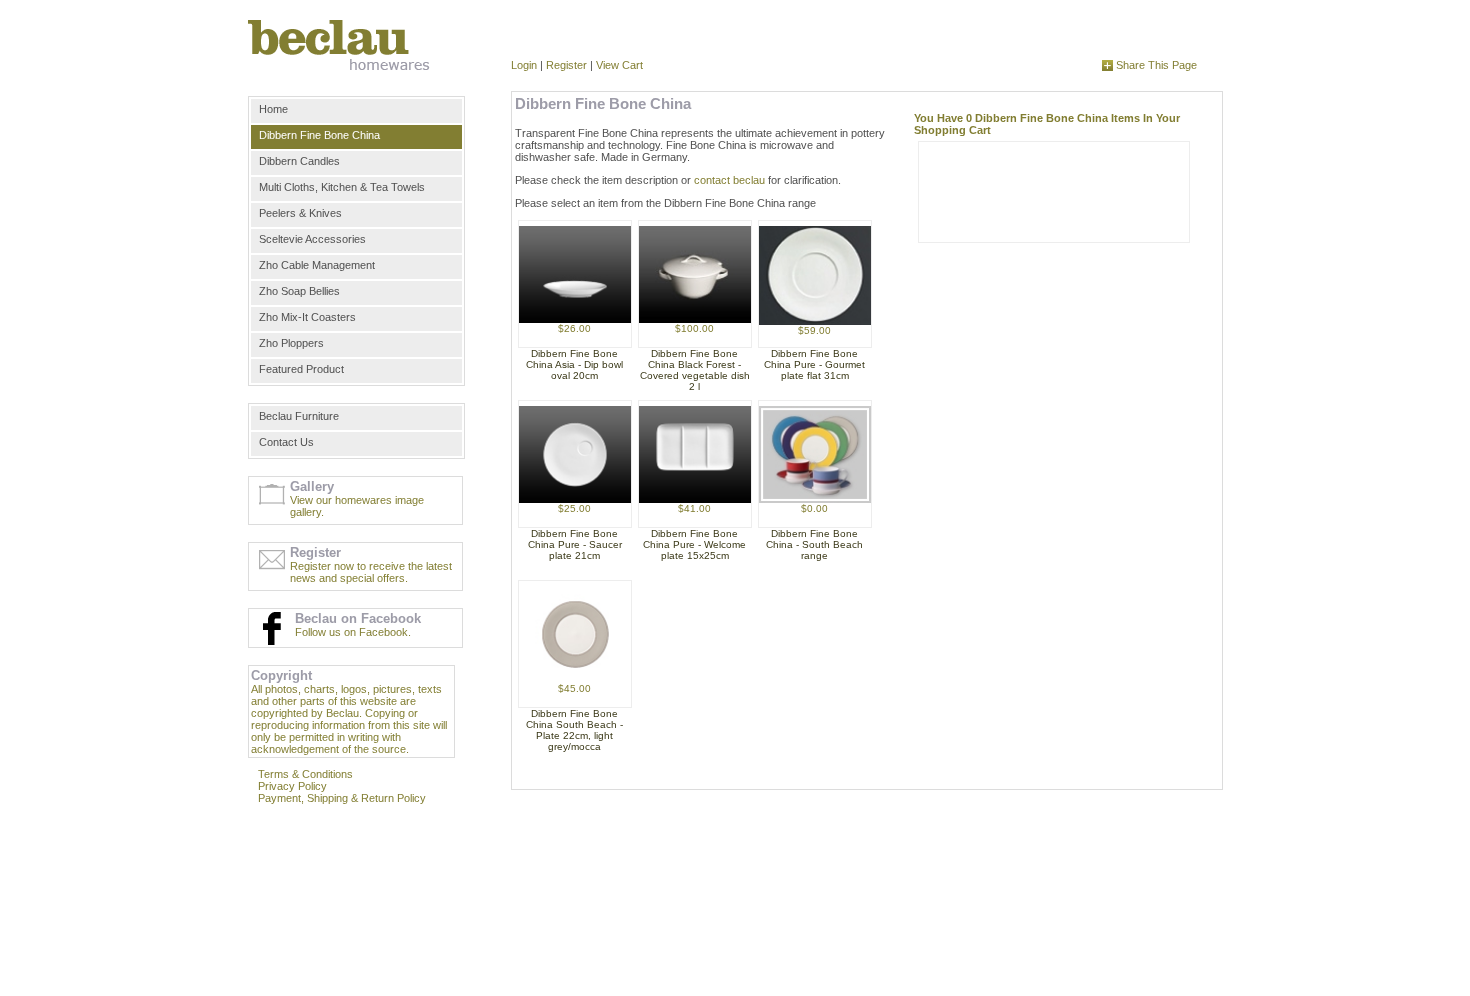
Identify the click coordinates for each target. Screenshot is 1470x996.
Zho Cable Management (317, 265)
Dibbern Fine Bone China (319, 135)
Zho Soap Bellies (299, 291)
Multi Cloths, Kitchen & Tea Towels (342, 187)
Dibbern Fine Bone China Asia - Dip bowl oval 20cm (574, 364)
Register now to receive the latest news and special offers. (371, 572)
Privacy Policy (292, 786)
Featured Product (301, 369)
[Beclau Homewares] (339, 45)
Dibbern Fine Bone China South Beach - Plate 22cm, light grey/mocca (574, 730)
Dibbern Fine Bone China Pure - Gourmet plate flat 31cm (814, 364)
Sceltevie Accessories (312, 239)
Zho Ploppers (291, 343)
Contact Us (286, 442)
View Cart (619, 65)
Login (524, 65)
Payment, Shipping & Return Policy (342, 798)
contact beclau (729, 180)
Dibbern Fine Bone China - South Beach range (814, 544)
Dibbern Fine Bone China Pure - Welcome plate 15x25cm (694, 544)
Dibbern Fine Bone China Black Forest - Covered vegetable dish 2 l (695, 370)
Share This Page (1155, 65)
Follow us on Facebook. (353, 632)
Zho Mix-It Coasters (307, 317)
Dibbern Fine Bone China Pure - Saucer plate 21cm (575, 544)
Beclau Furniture (299, 416)
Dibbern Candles (299, 161)
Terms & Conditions (305, 774)
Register (566, 65)
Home (273, 109)
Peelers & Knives (300, 213)
